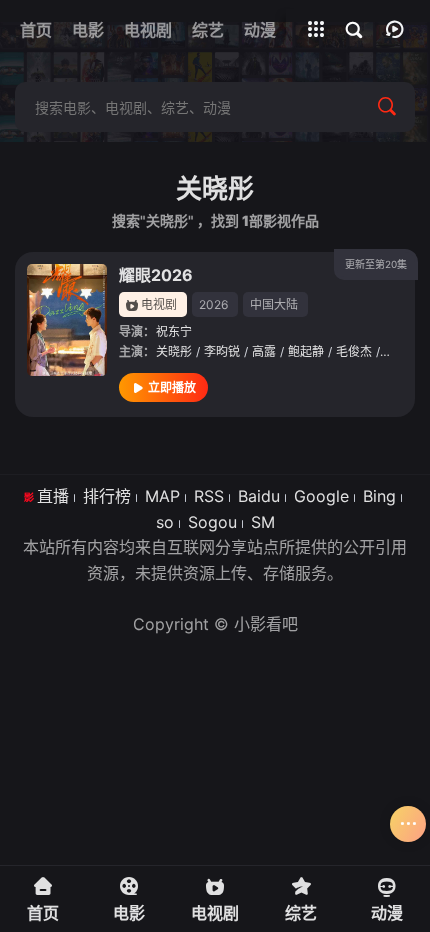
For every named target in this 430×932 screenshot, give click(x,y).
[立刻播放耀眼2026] (67, 320)
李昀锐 (222, 351)
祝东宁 (174, 331)
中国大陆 (274, 304)
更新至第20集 (376, 264)
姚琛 (396, 351)
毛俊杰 (354, 351)
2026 (213, 304)
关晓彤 (174, 351)
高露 (264, 351)
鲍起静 (306, 351)
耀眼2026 (156, 275)
